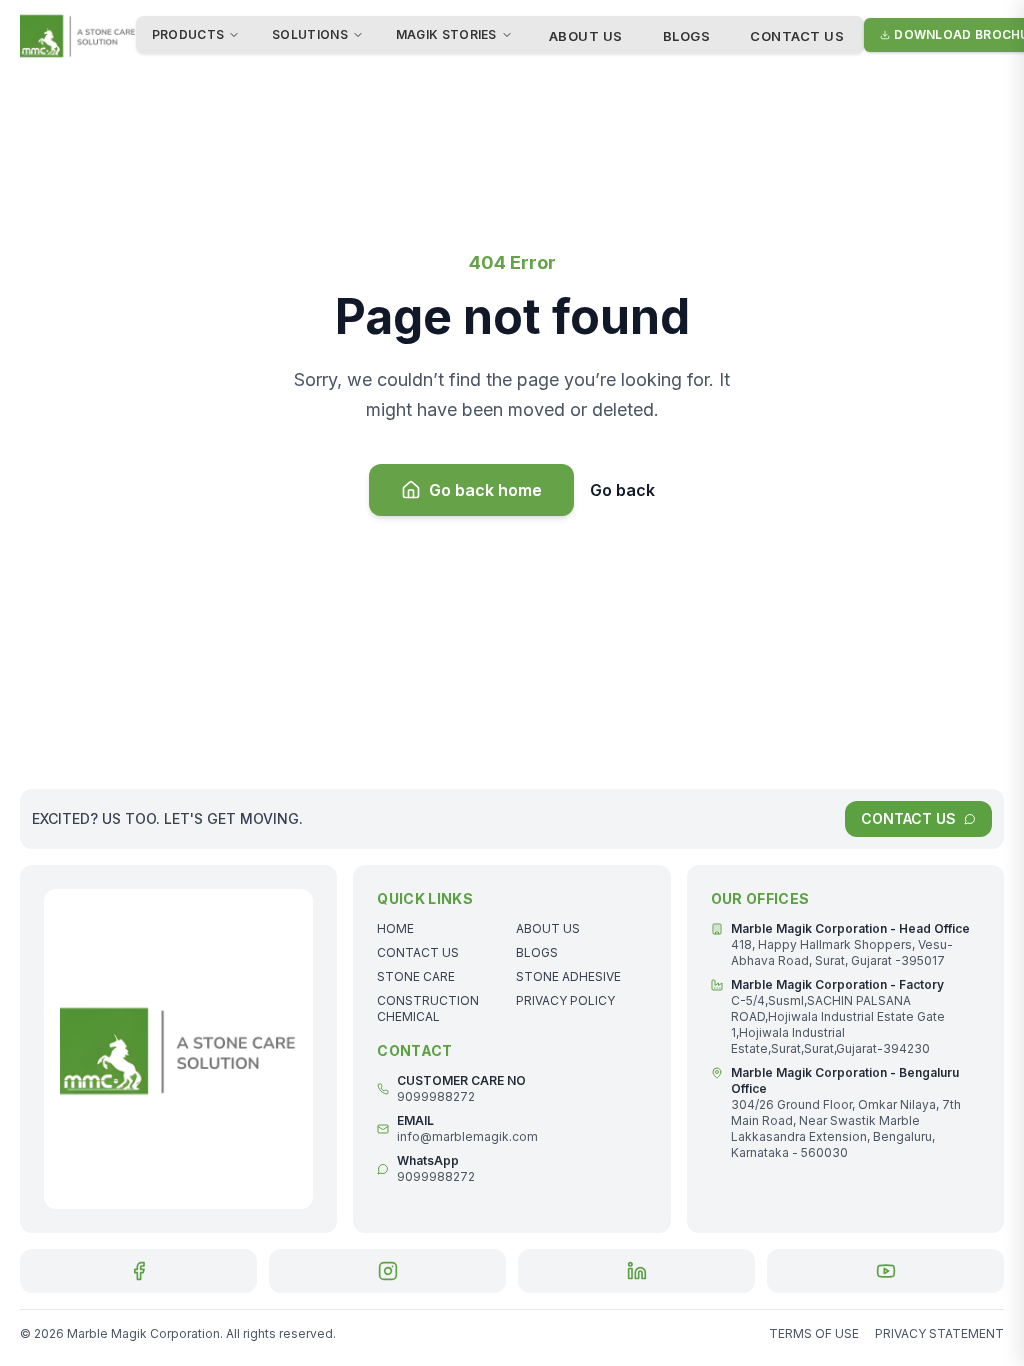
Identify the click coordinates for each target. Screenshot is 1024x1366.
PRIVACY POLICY (565, 1000)
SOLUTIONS (310, 34)
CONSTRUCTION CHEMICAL (428, 1008)
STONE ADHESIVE (568, 976)
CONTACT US (797, 36)
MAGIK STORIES (446, 34)
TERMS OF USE (814, 1333)
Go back (622, 490)
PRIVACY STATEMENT (939, 1333)
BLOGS (687, 36)
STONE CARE (416, 976)
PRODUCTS (188, 34)
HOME (395, 928)
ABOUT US (586, 36)
